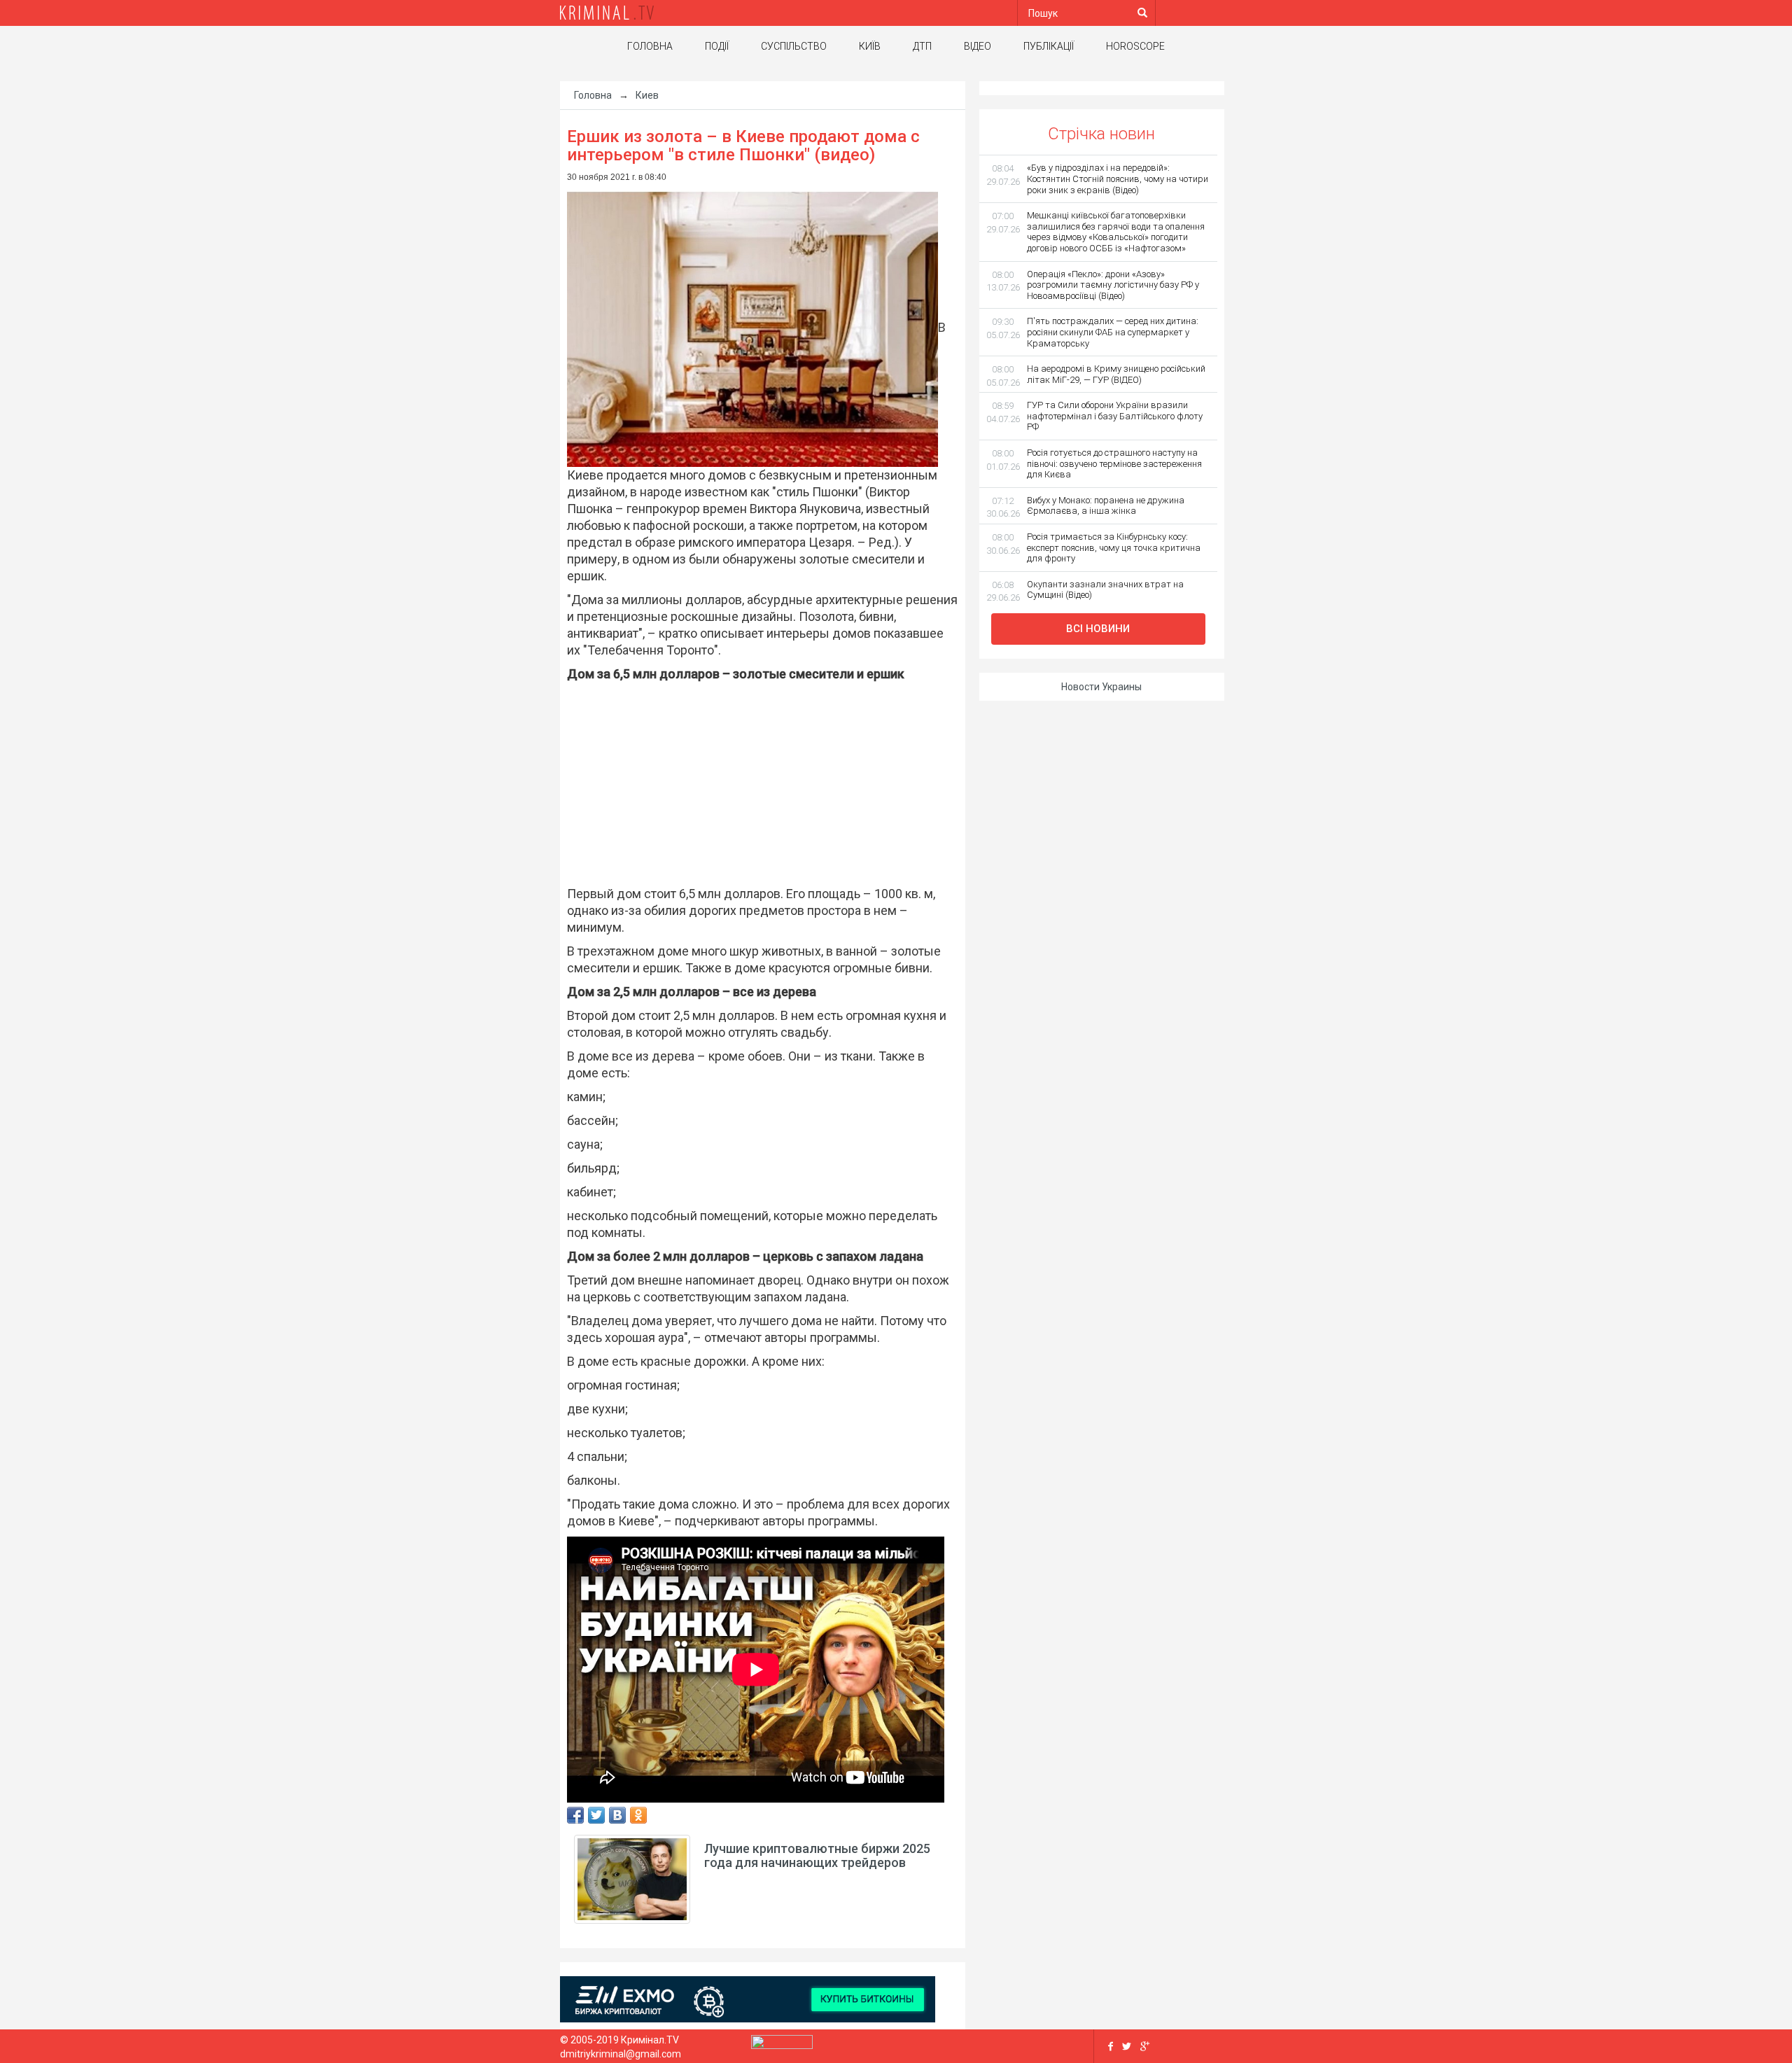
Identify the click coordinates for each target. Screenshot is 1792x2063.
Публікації (1049, 46)
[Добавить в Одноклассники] (638, 1815)
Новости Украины (1101, 687)
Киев (647, 95)
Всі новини (1098, 629)
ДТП (922, 46)
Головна (650, 46)
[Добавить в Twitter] (596, 1815)
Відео (978, 46)
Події (717, 46)
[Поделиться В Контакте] (617, 1815)
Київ (870, 46)
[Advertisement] (756, 784)
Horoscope (1135, 46)
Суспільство (794, 46)
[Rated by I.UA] (782, 2045)
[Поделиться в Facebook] (575, 1815)
